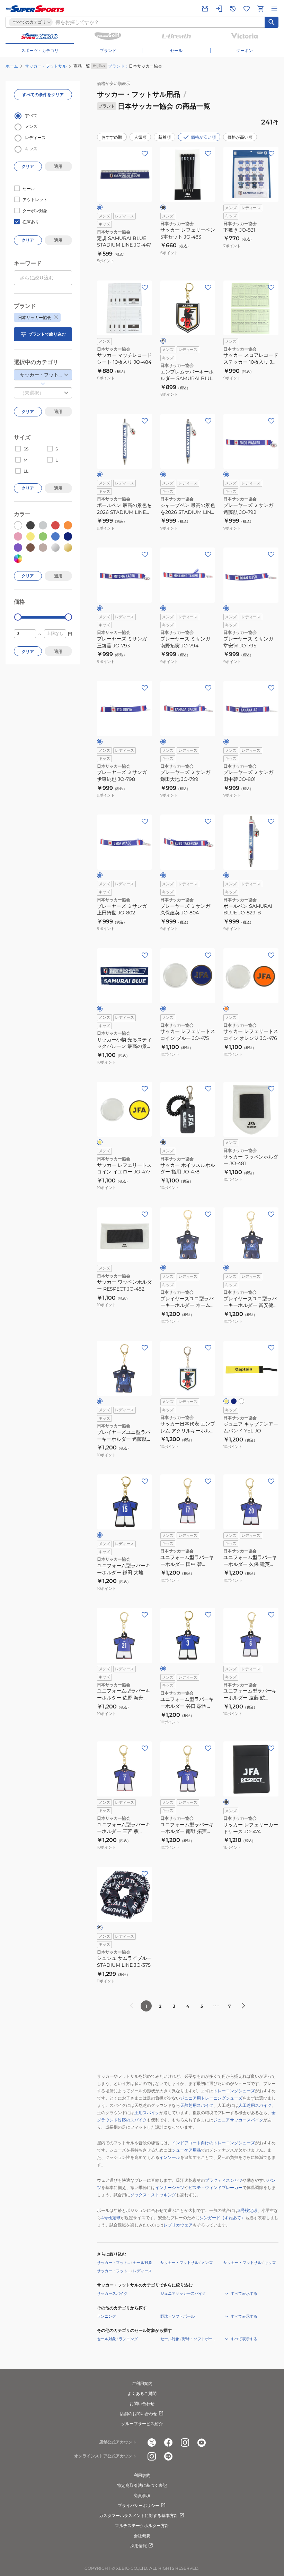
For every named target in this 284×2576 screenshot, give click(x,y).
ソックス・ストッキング (153, 2195)
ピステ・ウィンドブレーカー (215, 2187)
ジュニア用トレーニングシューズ (211, 2098)
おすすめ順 (112, 137)
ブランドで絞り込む (47, 334)
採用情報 (139, 2546)
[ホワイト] (241, 1401)
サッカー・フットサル (46, 66)
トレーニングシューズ (234, 2091)
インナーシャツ (170, 2187)
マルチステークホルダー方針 (142, 2526)
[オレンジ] (226, 1009)
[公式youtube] (202, 2443)
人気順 (140, 137)
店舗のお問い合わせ (139, 2414)
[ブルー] (100, 207)
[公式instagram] (185, 2443)
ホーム (12, 66)
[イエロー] (100, 1142)
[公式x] (152, 2443)
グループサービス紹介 (142, 2424)
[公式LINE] (168, 2456)
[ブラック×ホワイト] (163, 341)
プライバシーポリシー (139, 2505)
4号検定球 (111, 2218)
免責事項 (142, 2495)
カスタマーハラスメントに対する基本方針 (139, 2515)
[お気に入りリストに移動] (247, 9)
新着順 (165, 137)
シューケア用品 (186, 2150)
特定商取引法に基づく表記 (142, 2485)
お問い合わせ (142, 2403)
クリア (28, 166)
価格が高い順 (240, 137)
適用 (58, 166)
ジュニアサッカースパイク (238, 2120)
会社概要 (142, 2536)
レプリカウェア (178, 2225)
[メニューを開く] (274, 9)
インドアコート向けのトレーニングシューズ (213, 2143)
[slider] (18, 617)
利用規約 (142, 2475)
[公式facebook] (168, 2443)
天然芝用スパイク (197, 2105)
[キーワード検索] (272, 22)
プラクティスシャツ (224, 2180)
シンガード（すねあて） (222, 2218)
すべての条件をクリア (43, 94)
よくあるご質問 (142, 2393)
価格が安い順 (203, 137)
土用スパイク (147, 2113)
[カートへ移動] (260, 9)
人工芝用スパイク (255, 2105)
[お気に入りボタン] (145, 154)
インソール (170, 2157)
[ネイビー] (234, 1401)
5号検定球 (248, 2210)
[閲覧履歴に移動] (233, 9)
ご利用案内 (142, 2383)
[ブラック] (163, 207)
